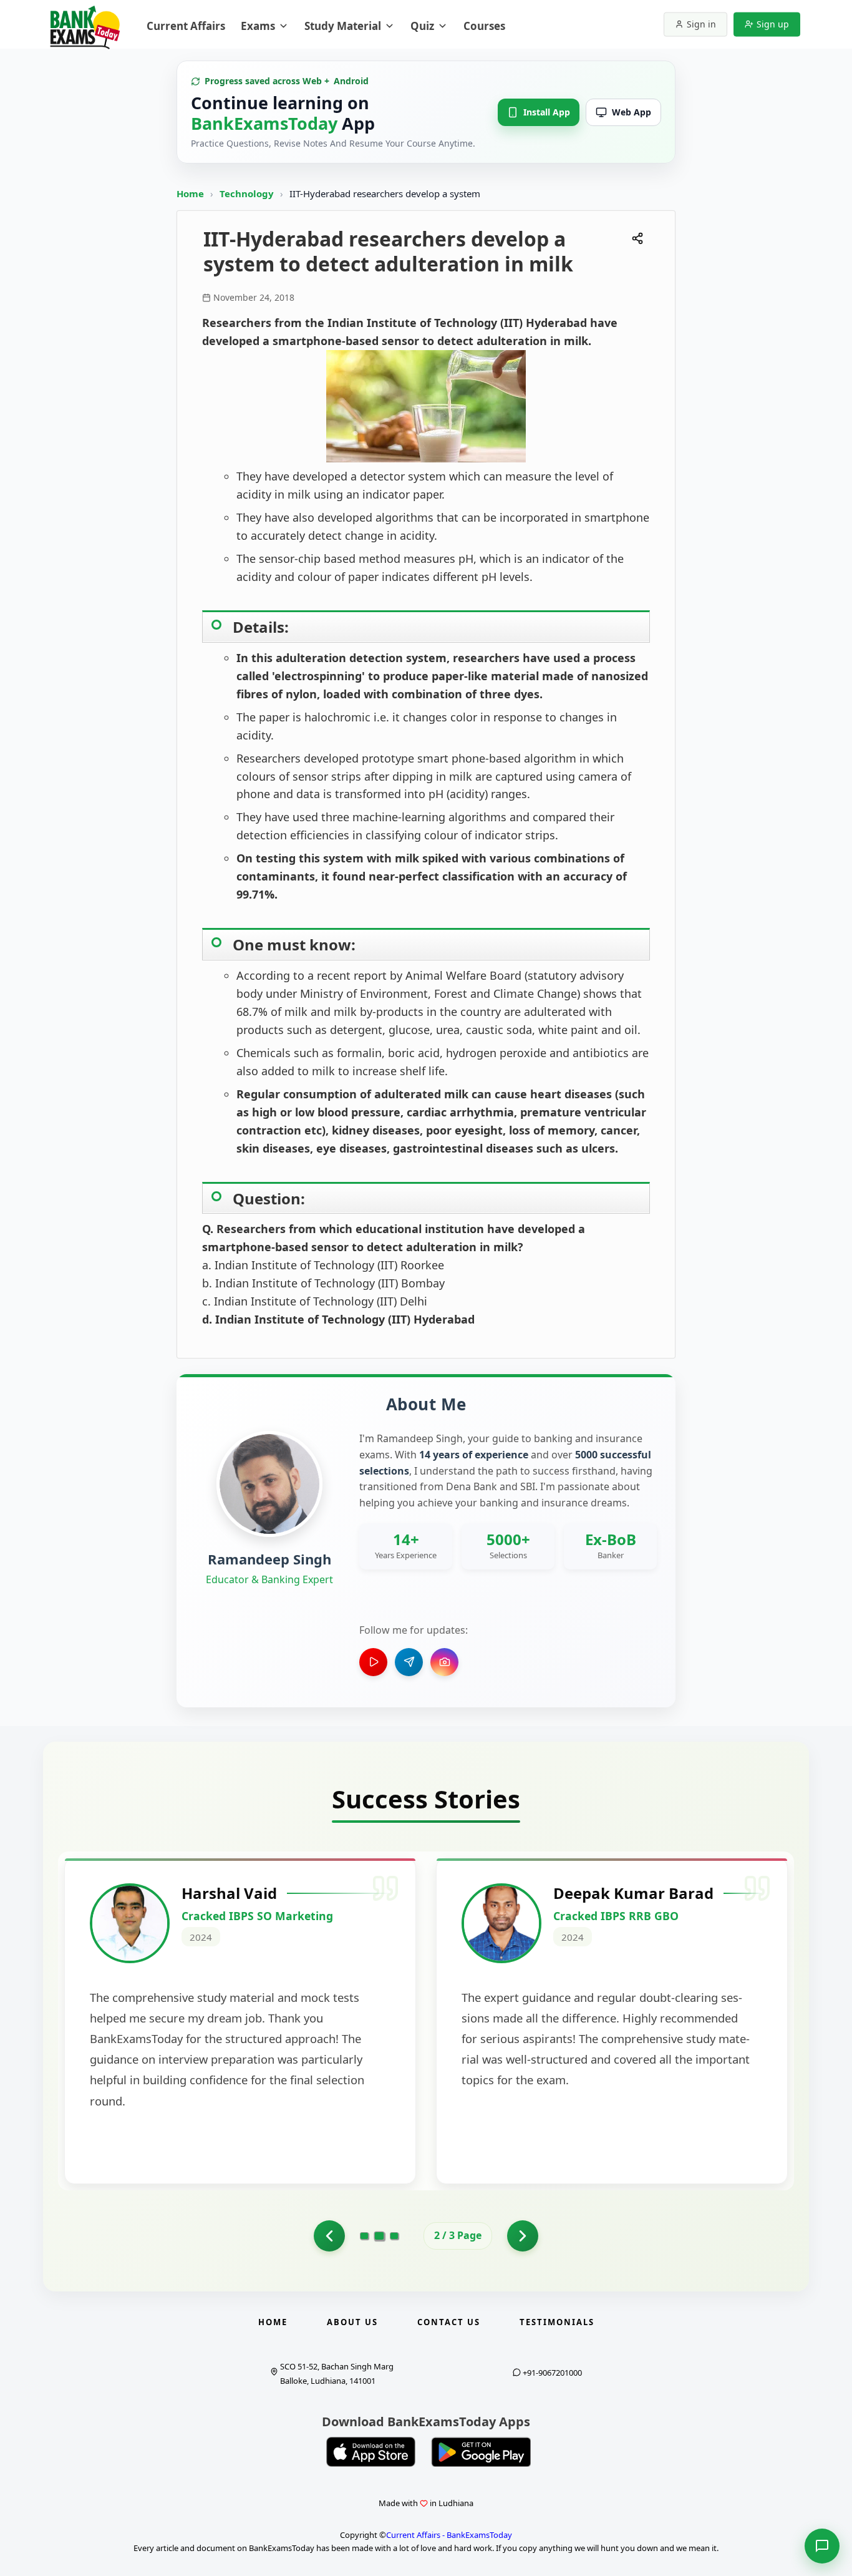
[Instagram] (444, 1662)
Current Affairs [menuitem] (186, 26)
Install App (547, 112)
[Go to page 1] (364, 2236)
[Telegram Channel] (409, 1662)
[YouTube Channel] (373, 1662)
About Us (352, 2322)
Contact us (449, 2322)
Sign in (701, 24)
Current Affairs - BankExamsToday (449, 2535)
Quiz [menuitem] (422, 26)
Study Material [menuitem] (343, 26)
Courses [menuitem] (484, 26)
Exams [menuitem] (258, 26)
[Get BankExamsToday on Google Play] (481, 2452)
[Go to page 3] (395, 2236)
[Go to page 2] (329, 2236)
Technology (248, 193)
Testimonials (557, 2322)
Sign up (773, 24)
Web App (632, 112)
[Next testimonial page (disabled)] (523, 2236)
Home (190, 193)
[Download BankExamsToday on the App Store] (371, 2452)
